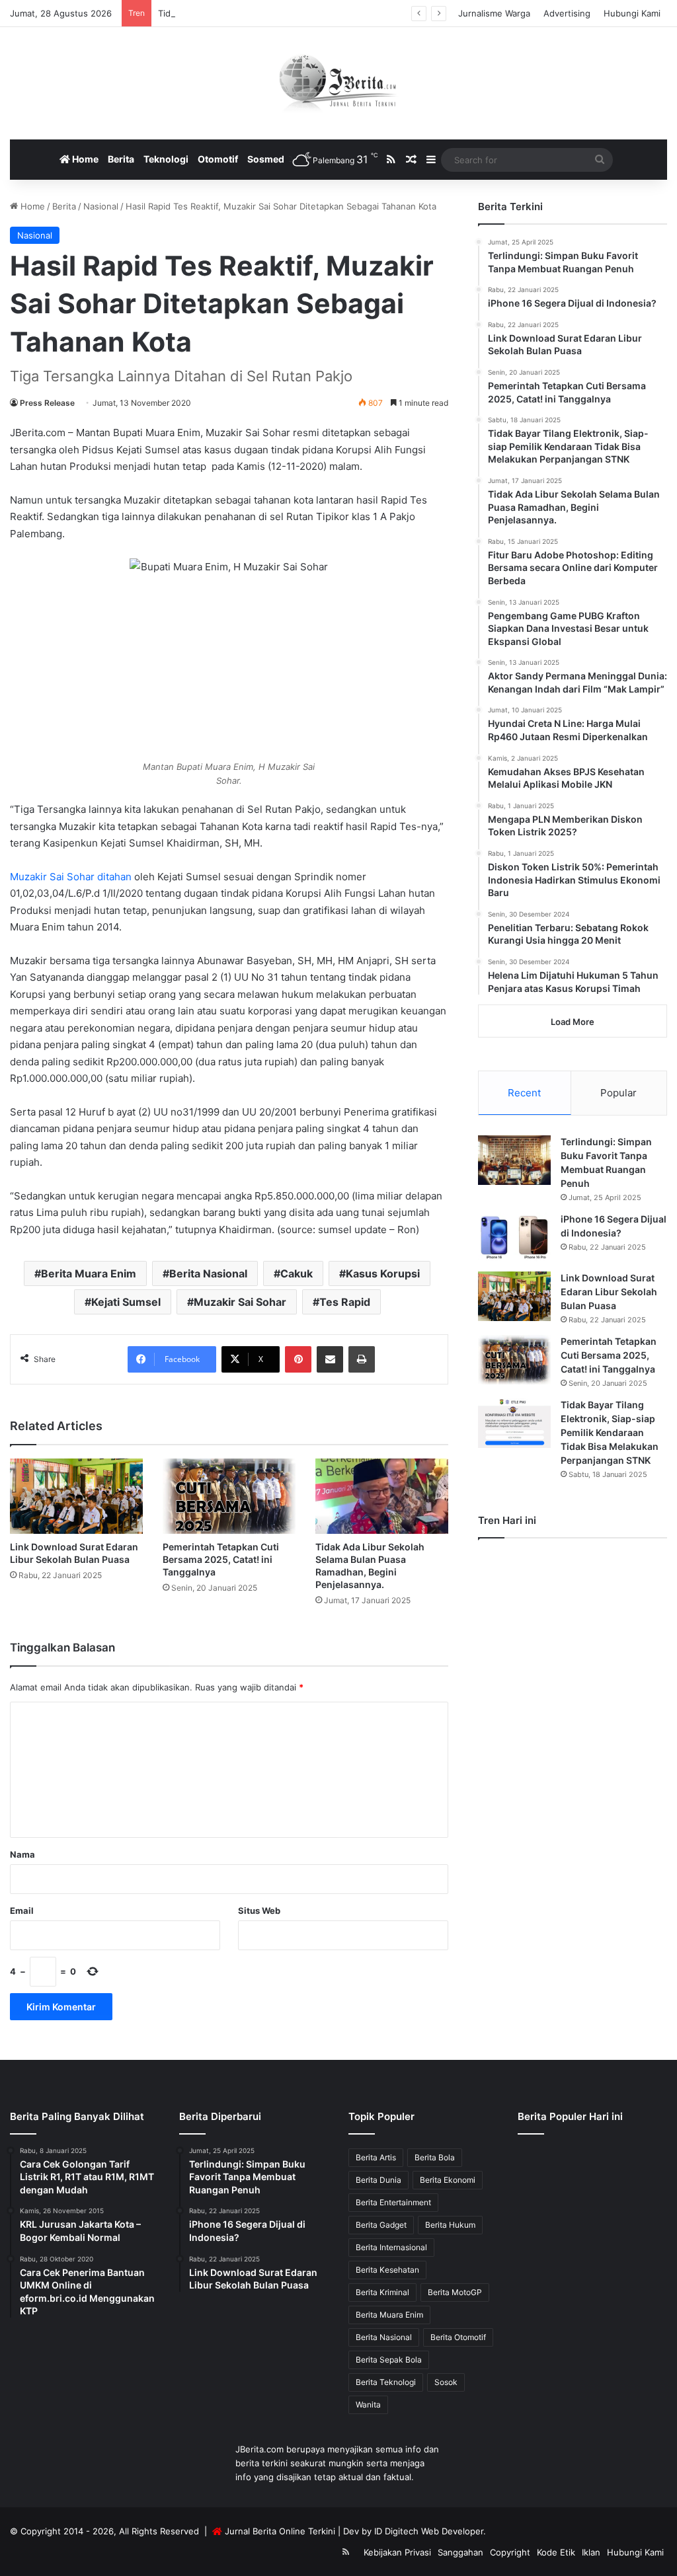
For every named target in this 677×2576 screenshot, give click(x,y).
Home (84, 159)
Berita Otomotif (458, 2337)
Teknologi (166, 159)
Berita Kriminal (382, 2292)
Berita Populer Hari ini (570, 2116)
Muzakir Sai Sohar (240, 1302)
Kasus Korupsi (383, 1273)
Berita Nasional (208, 1273)
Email (22, 1911)
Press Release (47, 403)
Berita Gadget (381, 2225)
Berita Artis (376, 2157)
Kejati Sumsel (126, 1302)
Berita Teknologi (386, 2382)
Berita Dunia (378, 2180)
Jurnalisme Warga (494, 13)
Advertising (567, 13)
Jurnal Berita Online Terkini (280, 2531)
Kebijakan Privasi (397, 2552)
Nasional (101, 206)
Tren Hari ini (507, 1520)
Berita (121, 159)
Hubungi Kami (632, 13)
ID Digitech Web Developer (429, 2531)
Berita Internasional (391, 2247)
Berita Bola (435, 2157)
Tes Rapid (345, 1302)
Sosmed (266, 159)
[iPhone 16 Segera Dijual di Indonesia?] (514, 1237)
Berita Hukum (450, 2225)
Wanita (368, 2405)
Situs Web (259, 1911)
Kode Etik (556, 2552)
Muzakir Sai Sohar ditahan (71, 877)
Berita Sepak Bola (389, 2360)
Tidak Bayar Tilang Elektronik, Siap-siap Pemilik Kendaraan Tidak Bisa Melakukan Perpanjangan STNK (610, 1432)
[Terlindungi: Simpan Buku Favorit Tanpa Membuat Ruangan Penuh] (514, 1160)
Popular (618, 1093)
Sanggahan (460, 2552)
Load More (573, 1022)
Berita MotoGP (455, 2292)
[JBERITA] (339, 83)
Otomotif (218, 159)
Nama (22, 1854)
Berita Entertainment (393, 2202)
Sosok (446, 2382)
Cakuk (297, 1273)
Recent (524, 1093)
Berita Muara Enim (89, 1273)
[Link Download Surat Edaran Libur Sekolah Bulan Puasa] (76, 1496)
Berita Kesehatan (387, 2270)
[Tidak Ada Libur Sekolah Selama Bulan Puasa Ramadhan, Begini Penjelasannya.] (382, 1496)
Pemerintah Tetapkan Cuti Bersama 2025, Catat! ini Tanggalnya (221, 1559)
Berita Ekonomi (448, 2180)
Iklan (591, 2552)
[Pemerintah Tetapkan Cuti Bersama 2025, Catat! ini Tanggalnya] (229, 1496)
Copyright (510, 2552)
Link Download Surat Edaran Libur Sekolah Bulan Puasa (609, 1292)
